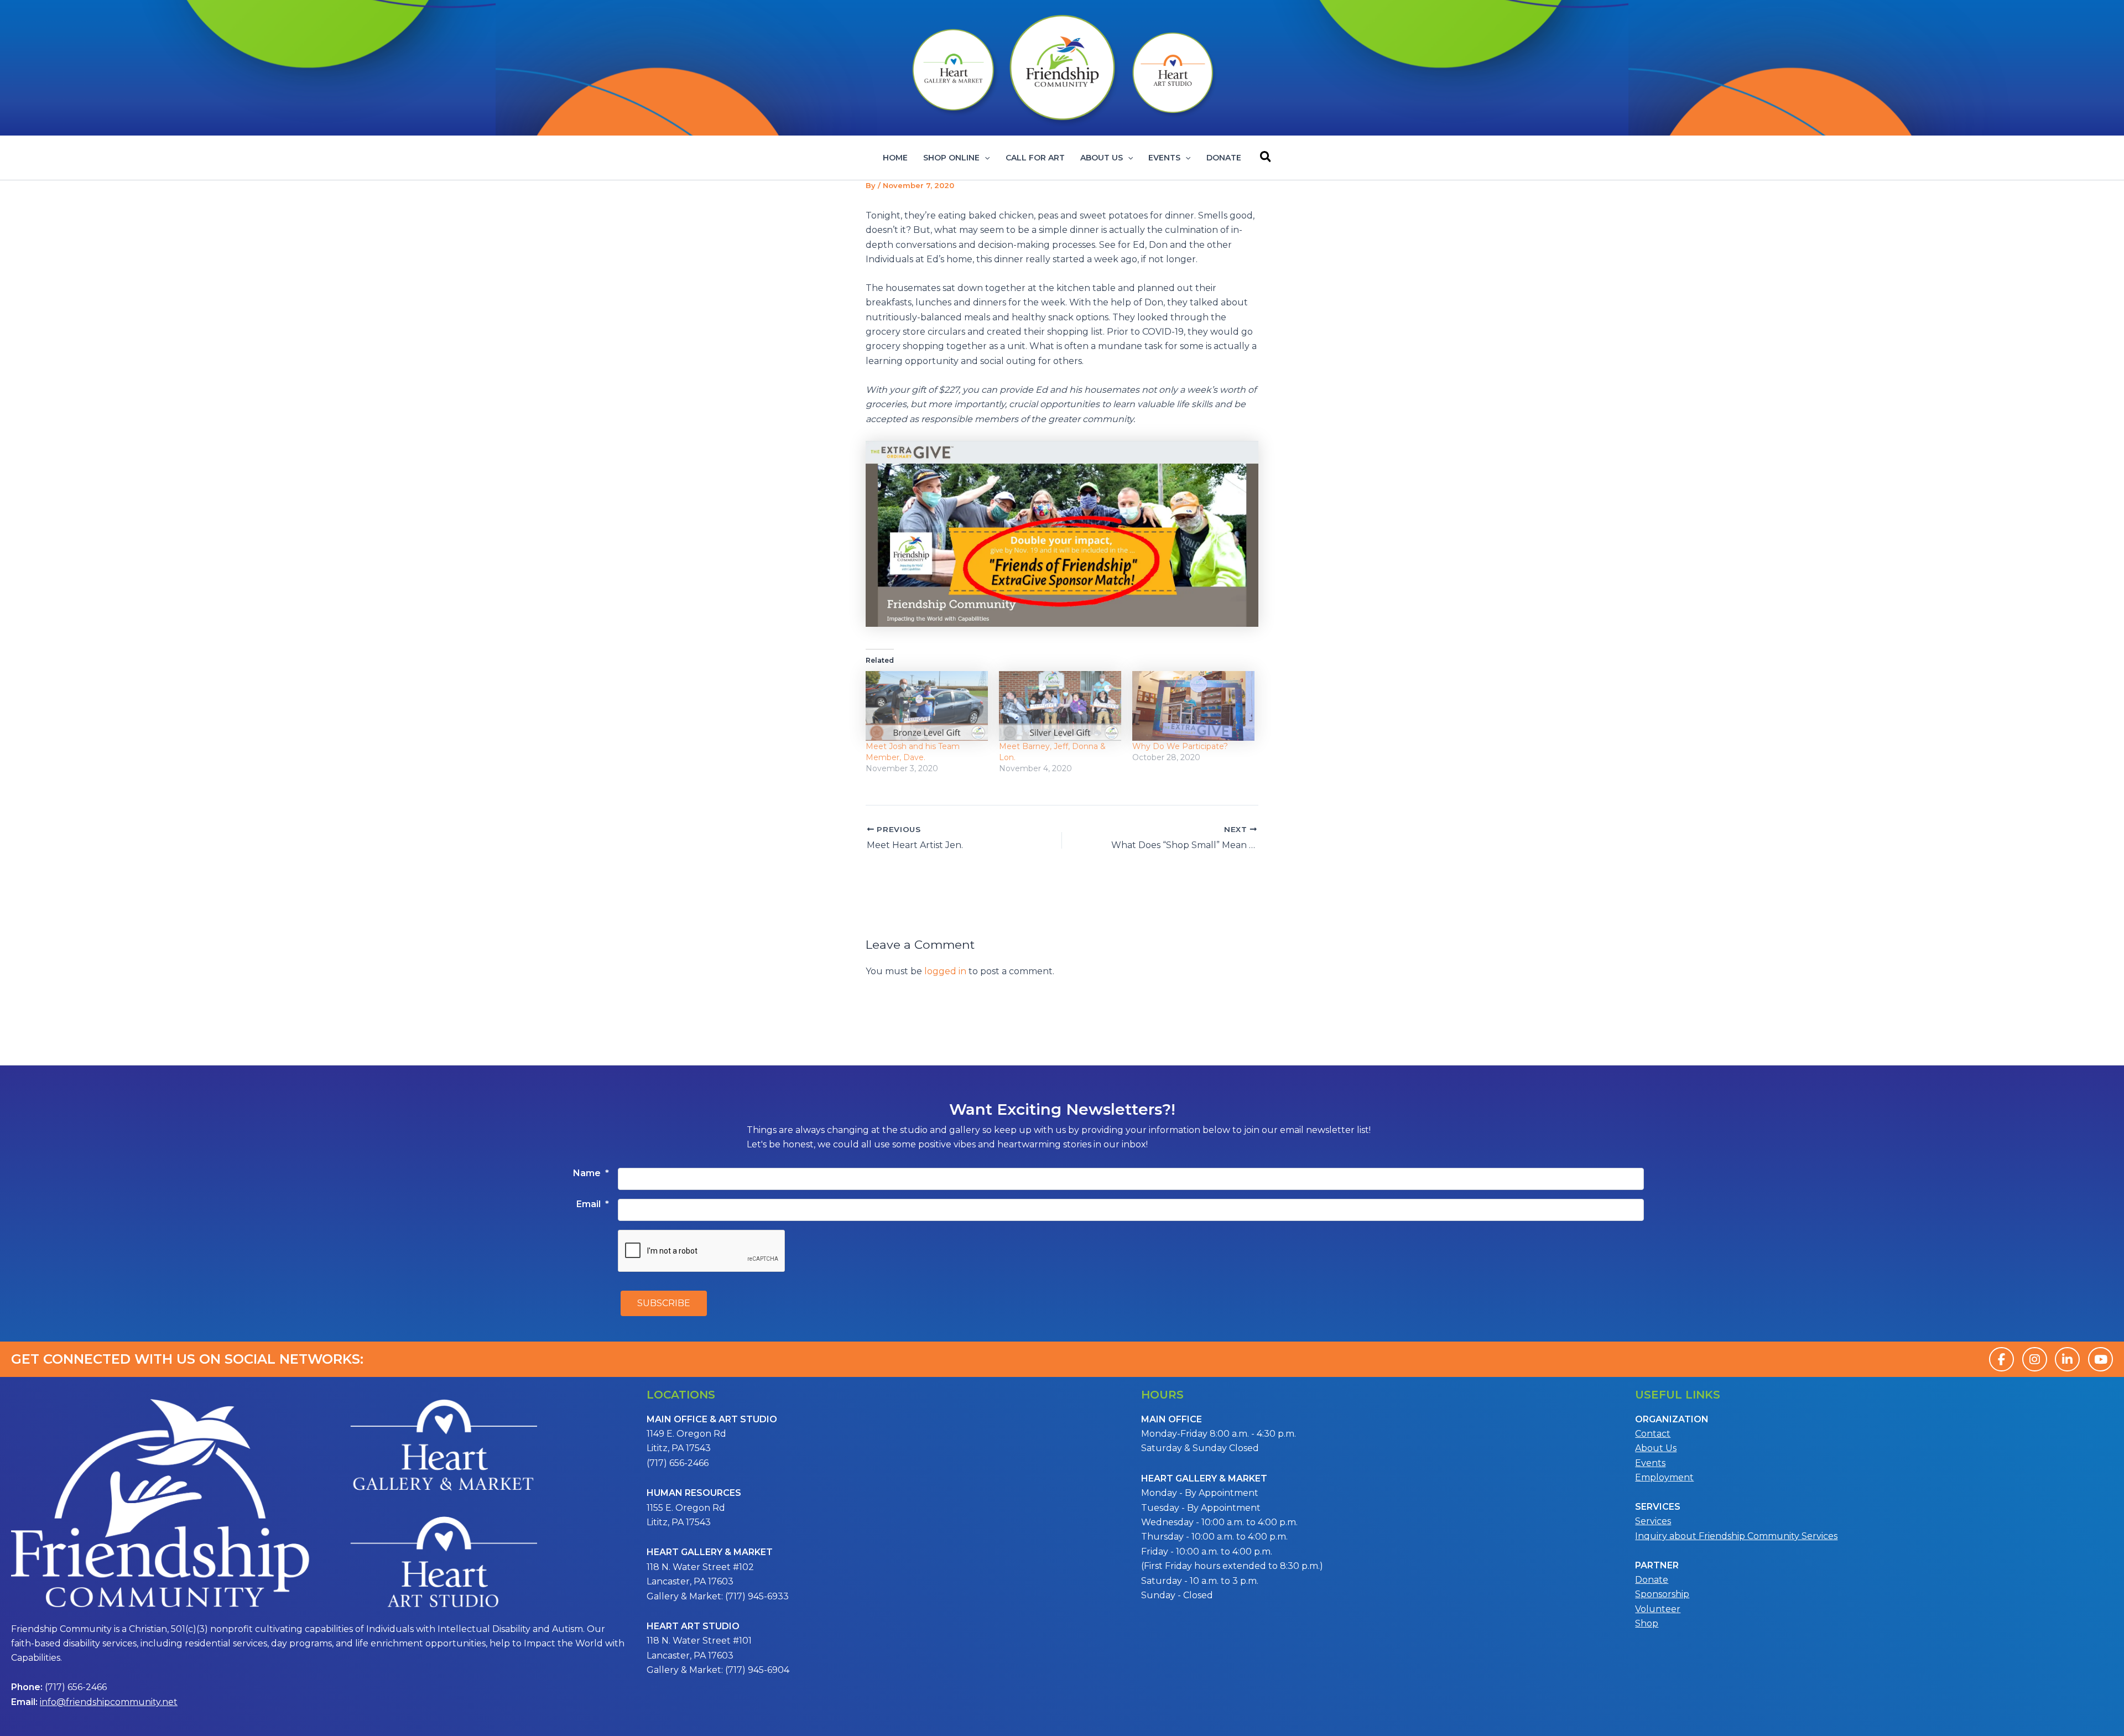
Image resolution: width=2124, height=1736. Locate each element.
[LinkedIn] (2067, 1359)
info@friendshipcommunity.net (109, 1702)
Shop (1647, 1623)
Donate (1224, 158)
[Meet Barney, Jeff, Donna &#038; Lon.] (1060, 706)
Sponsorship (1662, 1594)
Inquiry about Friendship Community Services (1736, 1536)
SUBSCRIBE (664, 1303)
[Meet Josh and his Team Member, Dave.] (927, 706)
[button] (985, 158)
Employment (1664, 1477)
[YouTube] (2100, 1359)
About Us (1102, 158)
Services (1653, 1521)
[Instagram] (2035, 1359)
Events (1164, 158)
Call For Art (1035, 158)
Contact (1653, 1434)
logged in (945, 971)
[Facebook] (2001, 1359)
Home (895, 158)
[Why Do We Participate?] (1193, 706)
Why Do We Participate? (1180, 746)
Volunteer (1658, 1609)
